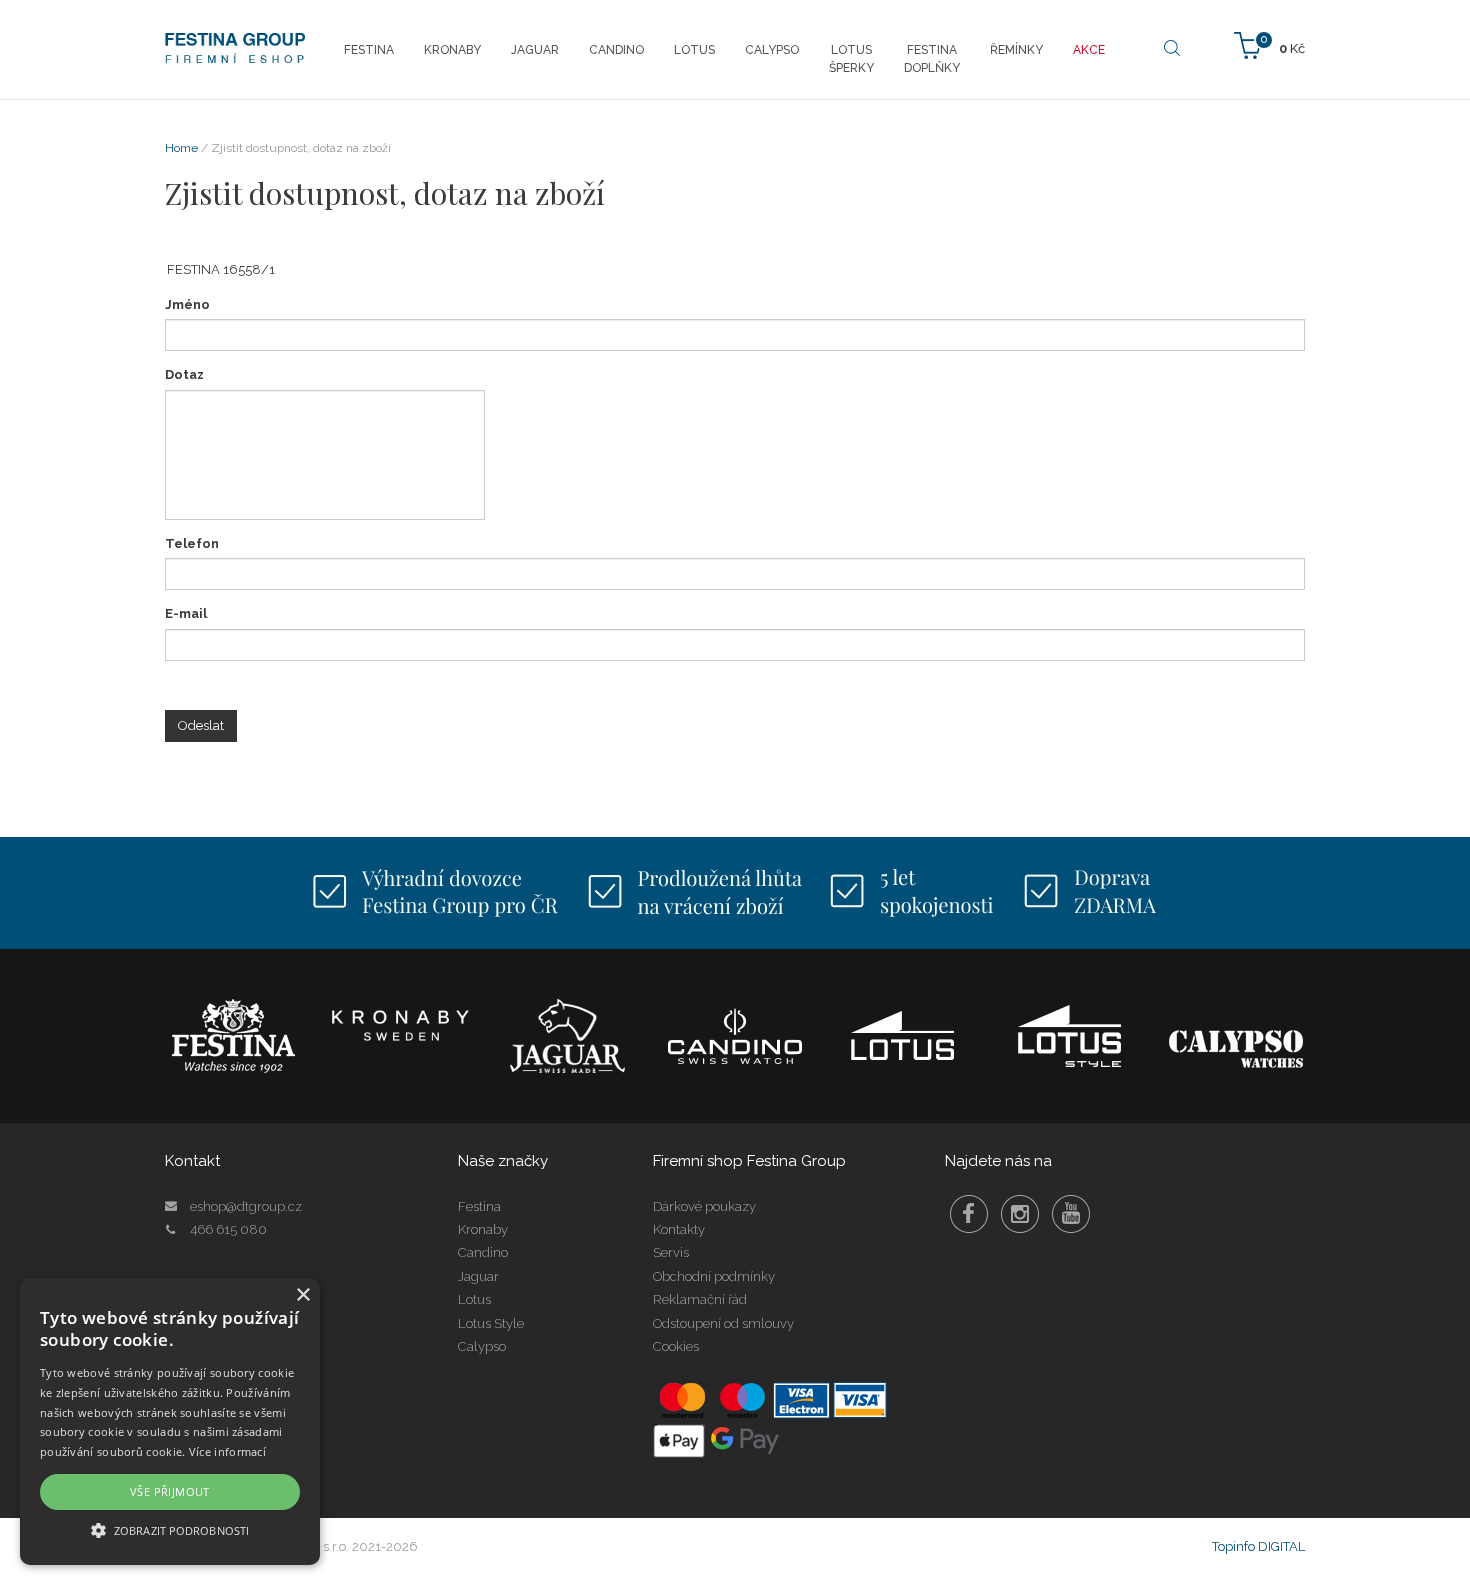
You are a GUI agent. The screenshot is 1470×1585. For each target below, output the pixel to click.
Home (181, 148)
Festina (479, 1206)
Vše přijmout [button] (170, 1491)
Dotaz (184, 374)
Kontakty (679, 1229)
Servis (671, 1252)
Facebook (969, 1214)
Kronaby (483, 1229)
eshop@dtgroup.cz (246, 1206)
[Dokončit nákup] (1269, 44)
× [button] (302, 1295)
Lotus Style (491, 1323)
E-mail (186, 613)
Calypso (482, 1346)
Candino (483, 1252)
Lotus (474, 1299)
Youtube (1071, 1214)
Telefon (192, 543)
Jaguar (478, 1276)
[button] (170, 1529)
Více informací (227, 1451)
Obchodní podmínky (714, 1276)
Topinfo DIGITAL (1258, 1546)
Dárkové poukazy (704, 1206)
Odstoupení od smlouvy (723, 1323)
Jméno (187, 304)
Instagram (1020, 1214)
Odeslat (201, 725)
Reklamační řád (700, 1299)
